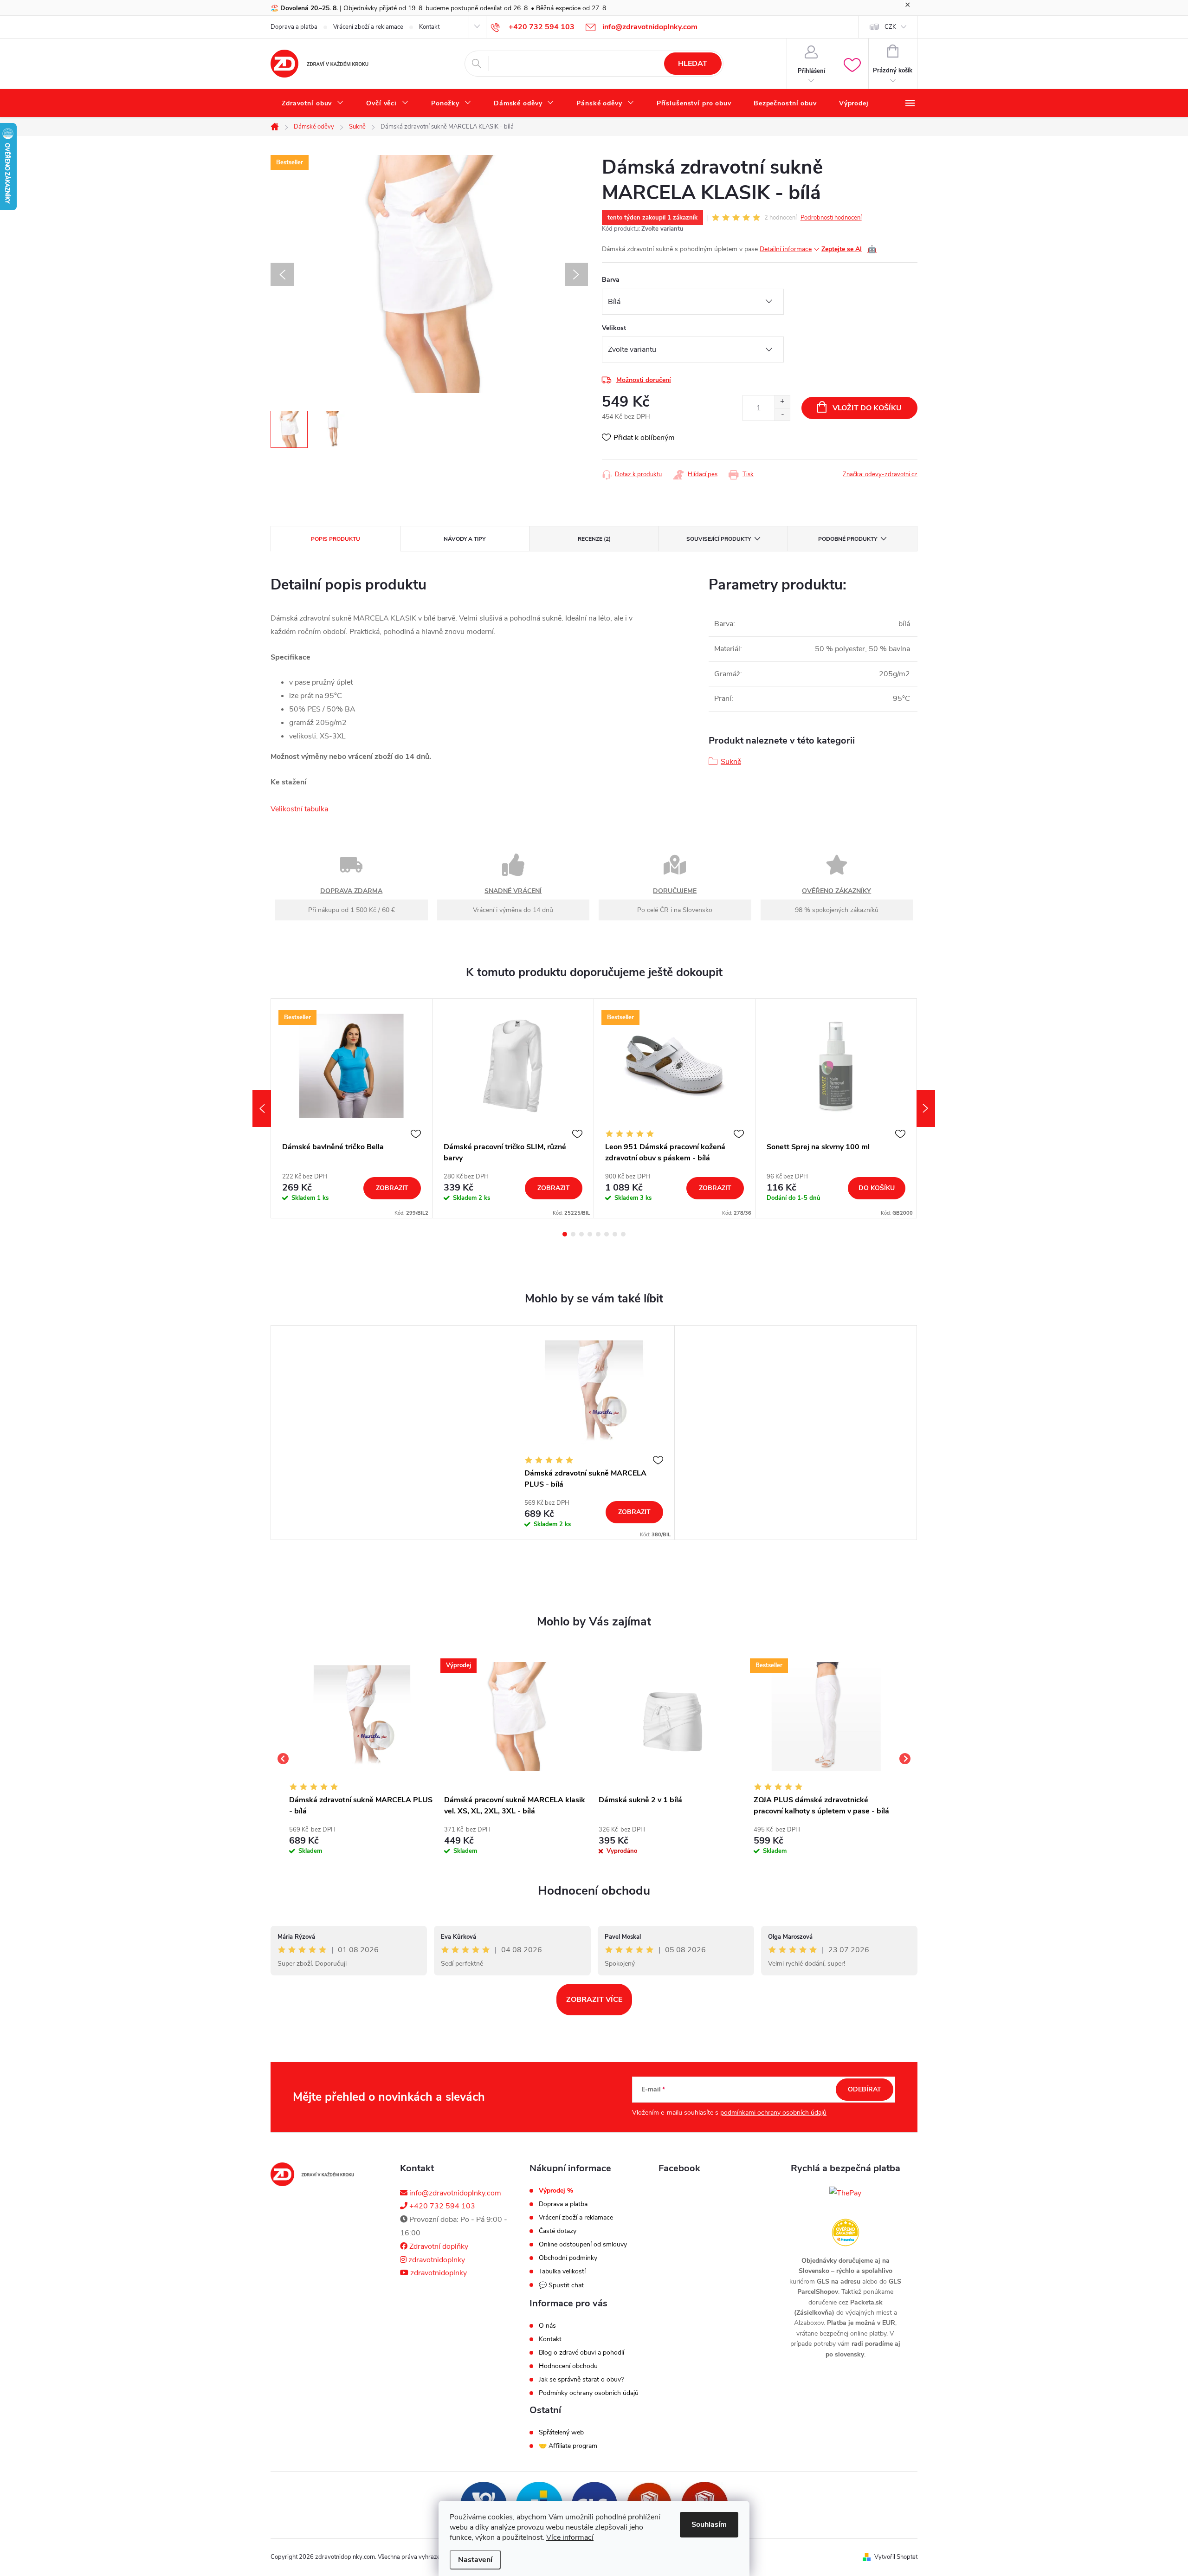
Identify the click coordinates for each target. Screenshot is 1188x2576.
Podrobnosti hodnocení (831, 218)
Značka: (880, 474)
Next (926, 1108)
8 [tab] (623, 1234)
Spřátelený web (561, 2433)
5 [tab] (598, 1234)
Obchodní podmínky (568, 2258)
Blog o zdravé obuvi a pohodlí (581, 2353)
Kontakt (429, 27)
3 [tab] (581, 1234)
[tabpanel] (352, 1108)
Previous (262, 1108)
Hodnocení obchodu (594, 1891)
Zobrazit (392, 1188)
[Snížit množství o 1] (782, 414)
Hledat (693, 64)
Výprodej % (556, 2191)
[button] (362, 1839)
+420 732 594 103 (441, 2206)
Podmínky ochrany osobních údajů (589, 2393)
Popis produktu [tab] (336, 539)
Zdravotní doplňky (438, 2246)
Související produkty (719, 539)
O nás (547, 2326)
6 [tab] (607, 1234)
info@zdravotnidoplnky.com (454, 2193)
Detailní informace (786, 249)
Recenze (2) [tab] (594, 539)
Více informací (570, 2537)
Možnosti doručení (644, 380)
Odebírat (865, 2089)
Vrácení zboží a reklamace (368, 27)
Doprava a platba (294, 27)
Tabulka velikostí (562, 2272)
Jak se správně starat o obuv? (581, 2380)
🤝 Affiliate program (568, 2446)
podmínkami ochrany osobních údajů (773, 2113)
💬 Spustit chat (561, 2285)
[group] (362, 1759)
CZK (890, 27)
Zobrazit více (594, 2000)
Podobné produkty (848, 539)
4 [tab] (590, 1234)
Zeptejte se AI (849, 249)
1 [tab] (565, 1234)
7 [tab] (615, 1234)
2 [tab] (573, 1234)
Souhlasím (709, 2524)
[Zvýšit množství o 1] (782, 402)
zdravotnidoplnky (436, 2260)
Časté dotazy (558, 2231)
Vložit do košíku (867, 408)
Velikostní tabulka (299, 809)
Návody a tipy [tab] (465, 539)
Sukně (731, 762)
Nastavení (475, 2560)
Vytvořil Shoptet (896, 2557)
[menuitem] (313, 104)
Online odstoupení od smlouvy (583, 2245)
